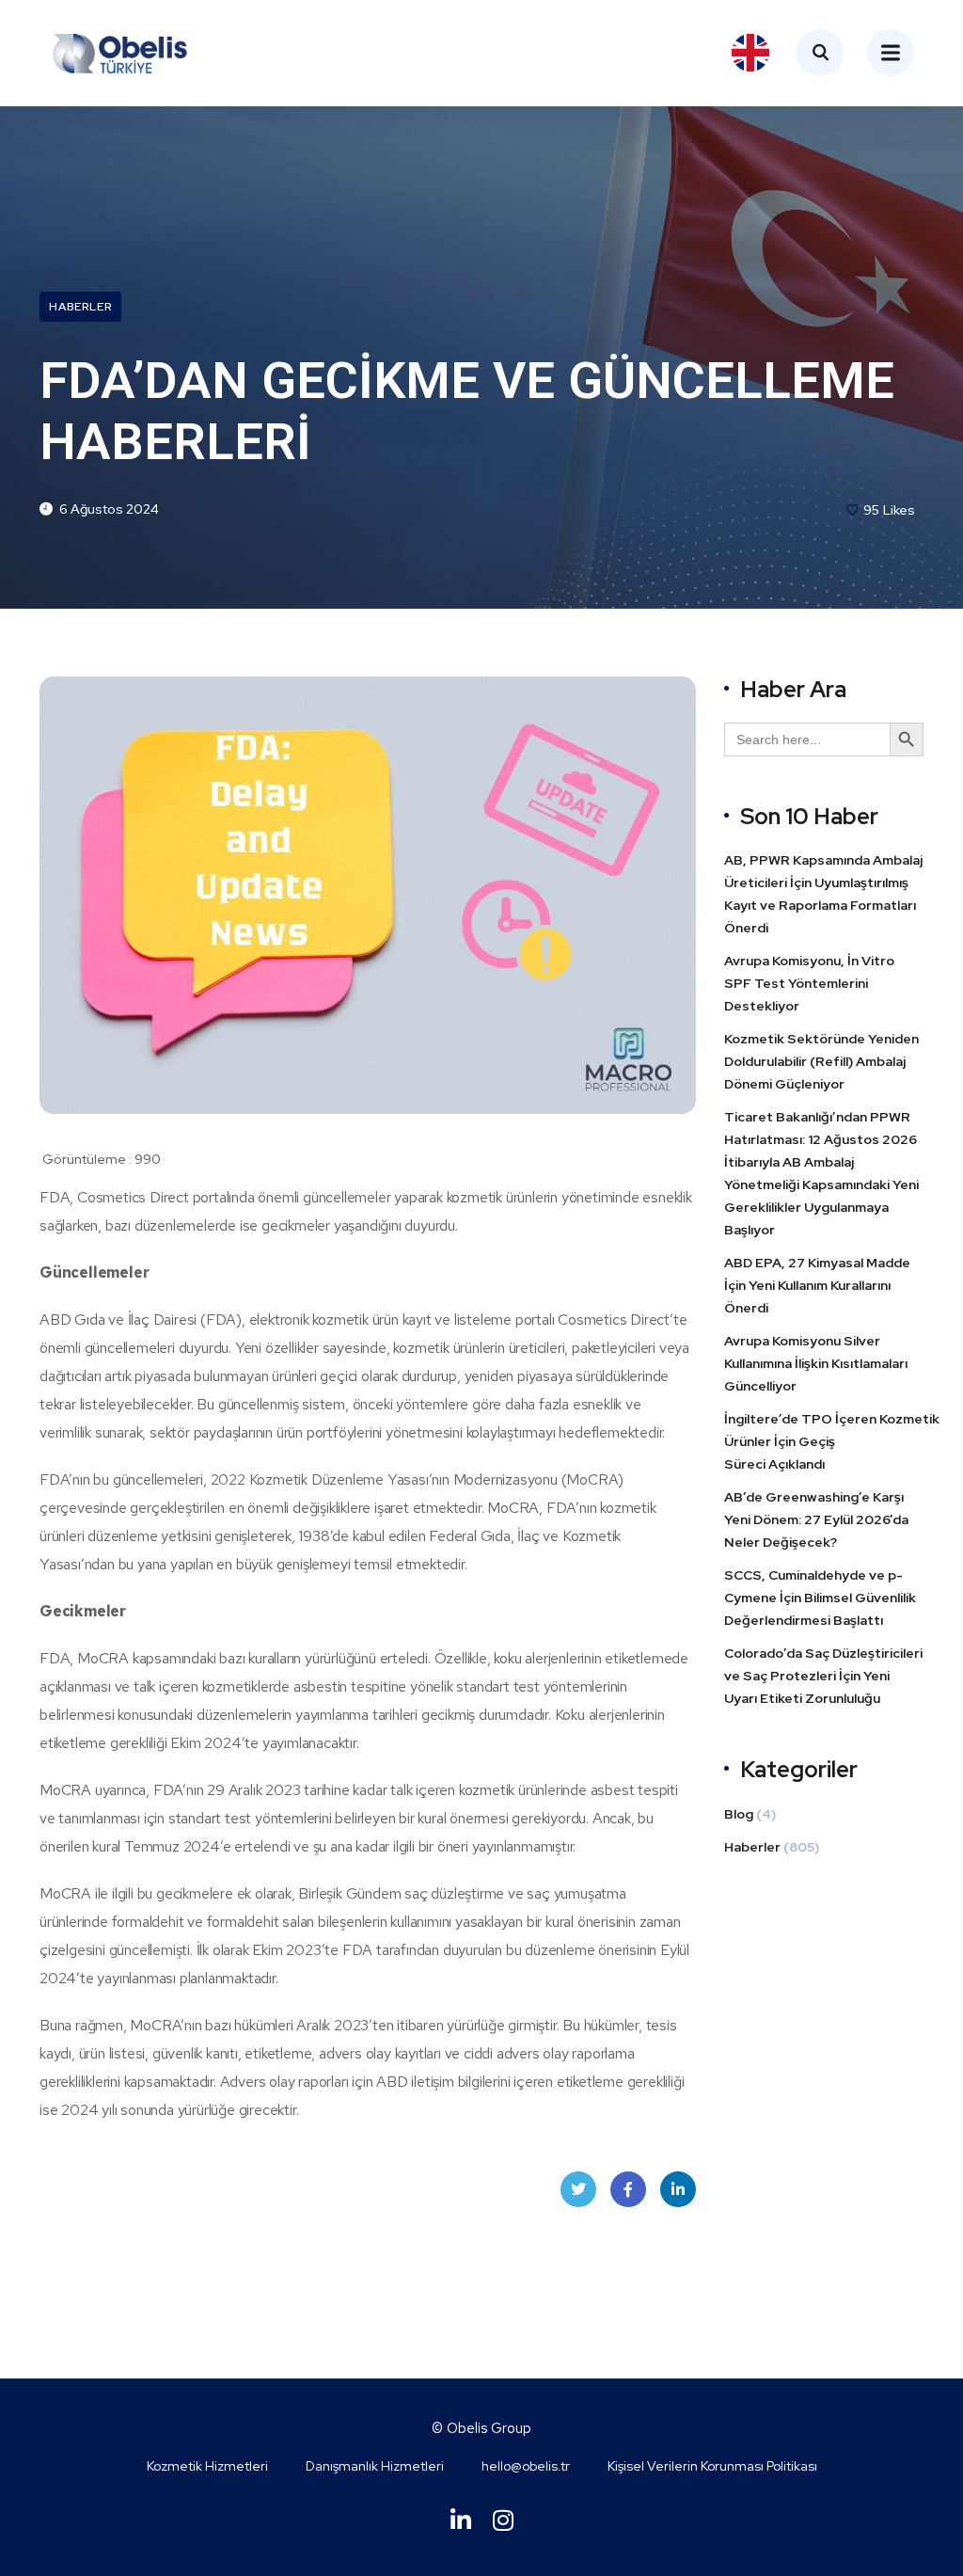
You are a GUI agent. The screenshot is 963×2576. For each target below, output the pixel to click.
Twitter (578, 2189)
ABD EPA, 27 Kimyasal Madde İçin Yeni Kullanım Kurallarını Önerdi (817, 1285)
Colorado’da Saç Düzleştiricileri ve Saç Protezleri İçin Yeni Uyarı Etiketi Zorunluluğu (823, 1676)
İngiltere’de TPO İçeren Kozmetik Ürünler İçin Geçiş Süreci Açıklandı (832, 1441)
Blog (739, 1814)
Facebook (628, 2189)
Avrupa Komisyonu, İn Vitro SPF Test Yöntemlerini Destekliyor (809, 983)
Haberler (80, 307)
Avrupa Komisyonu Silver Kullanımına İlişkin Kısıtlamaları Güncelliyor (816, 1363)
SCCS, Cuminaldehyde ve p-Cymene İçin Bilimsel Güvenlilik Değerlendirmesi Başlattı (820, 1598)
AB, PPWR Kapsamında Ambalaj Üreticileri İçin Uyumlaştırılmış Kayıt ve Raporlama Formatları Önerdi (823, 894)
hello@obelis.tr (526, 2466)
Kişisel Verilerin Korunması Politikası (712, 2466)
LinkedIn (678, 2189)
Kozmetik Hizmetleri (207, 2466)
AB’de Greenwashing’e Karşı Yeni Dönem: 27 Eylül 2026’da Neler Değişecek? (816, 1519)
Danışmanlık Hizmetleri (375, 2466)
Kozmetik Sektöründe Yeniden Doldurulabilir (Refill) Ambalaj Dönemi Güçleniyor (821, 1061)
